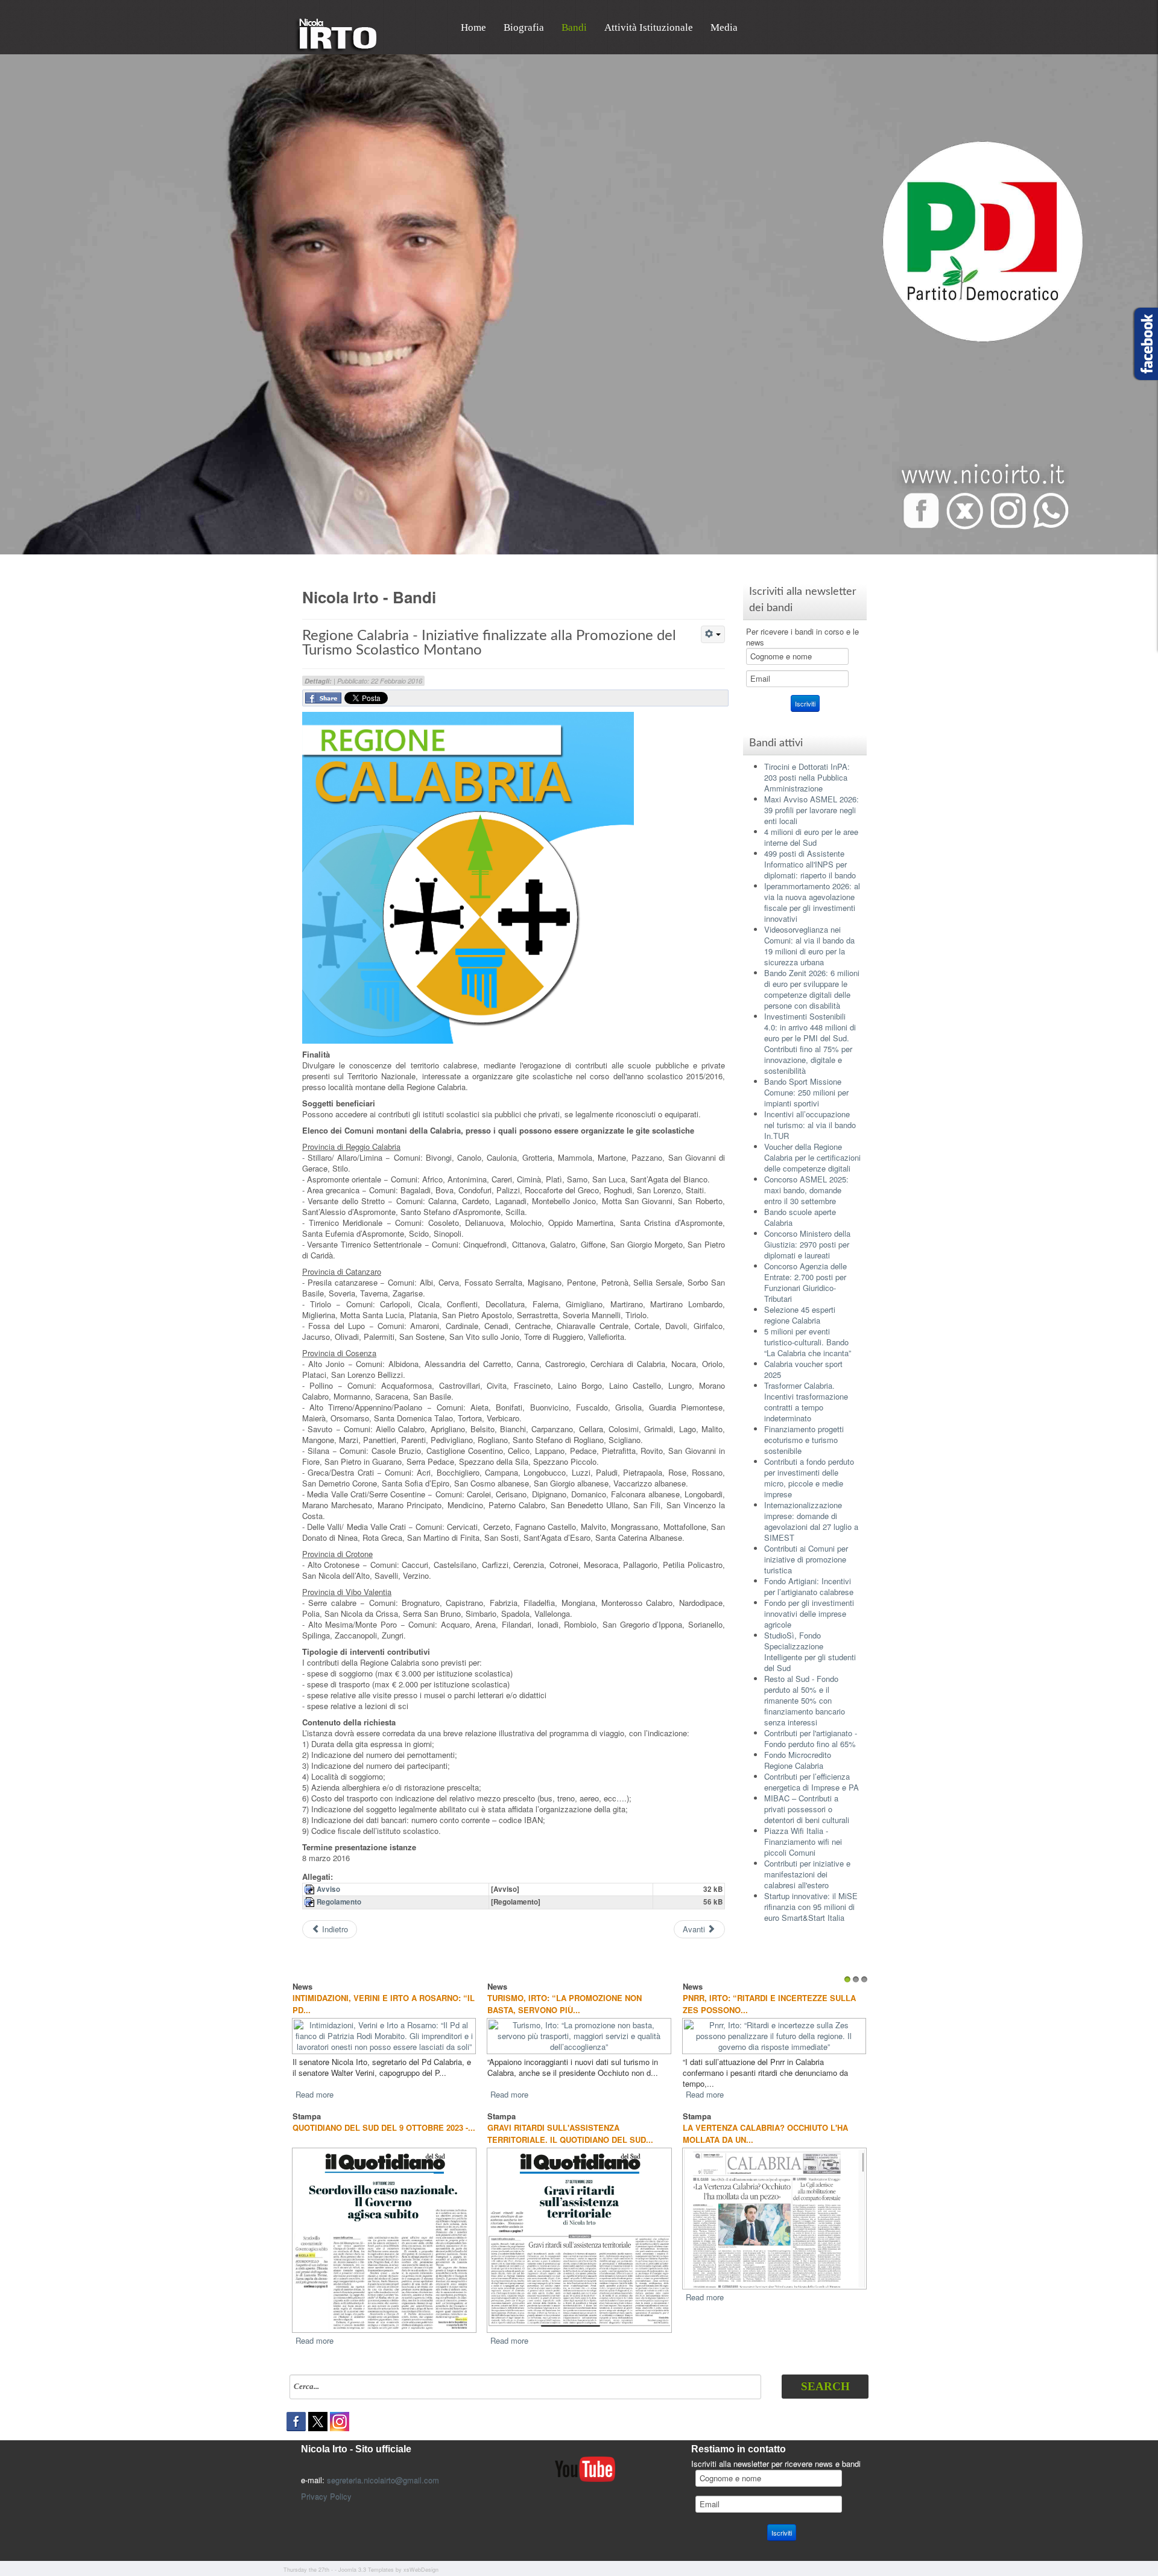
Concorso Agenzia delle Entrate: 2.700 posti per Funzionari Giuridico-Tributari (805, 1282)
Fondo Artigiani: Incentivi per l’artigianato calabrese (809, 1586)
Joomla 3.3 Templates (366, 2559)
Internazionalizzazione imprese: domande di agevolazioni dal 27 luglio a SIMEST (811, 1521)
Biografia (524, 27)
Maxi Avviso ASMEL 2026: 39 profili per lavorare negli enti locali (812, 810)
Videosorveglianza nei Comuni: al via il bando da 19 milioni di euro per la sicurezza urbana (809, 946)
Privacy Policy (326, 2485)
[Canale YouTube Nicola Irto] (585, 2457)
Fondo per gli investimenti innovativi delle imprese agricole (809, 1613)
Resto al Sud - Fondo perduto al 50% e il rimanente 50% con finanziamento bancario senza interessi (805, 1700)
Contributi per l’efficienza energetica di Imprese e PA (812, 1782)
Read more (315, 2083)
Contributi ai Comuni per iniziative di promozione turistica (806, 1559)
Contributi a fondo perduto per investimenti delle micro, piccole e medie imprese (809, 1478)
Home (473, 27)
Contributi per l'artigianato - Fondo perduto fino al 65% (811, 1738)
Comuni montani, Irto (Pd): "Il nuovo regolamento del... (371, 2004)
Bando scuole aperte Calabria (800, 1217)
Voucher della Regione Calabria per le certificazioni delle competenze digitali (812, 1157)
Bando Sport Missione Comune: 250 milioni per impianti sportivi (806, 1092)
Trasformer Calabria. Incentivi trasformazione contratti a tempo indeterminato (806, 1402)
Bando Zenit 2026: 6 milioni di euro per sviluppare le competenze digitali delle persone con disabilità (812, 989)
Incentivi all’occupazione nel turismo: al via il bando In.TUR (810, 1125)
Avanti (695, 1929)
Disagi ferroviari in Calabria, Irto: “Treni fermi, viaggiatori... (761, 2004)
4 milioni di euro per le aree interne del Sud (811, 837)
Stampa (307, 2105)
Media (724, 27)
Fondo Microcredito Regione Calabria (798, 1760)
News (302, 1986)
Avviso (328, 1889)
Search (825, 2375)
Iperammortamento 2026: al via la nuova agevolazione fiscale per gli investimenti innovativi (812, 902)
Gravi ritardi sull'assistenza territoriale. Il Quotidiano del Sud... (570, 2123)
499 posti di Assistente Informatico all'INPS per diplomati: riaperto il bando (810, 864)
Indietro (334, 1929)
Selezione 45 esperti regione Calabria (800, 1315)
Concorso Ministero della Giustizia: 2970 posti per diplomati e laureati (807, 1244)
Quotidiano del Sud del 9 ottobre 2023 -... (384, 2117)
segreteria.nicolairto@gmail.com (383, 2469)
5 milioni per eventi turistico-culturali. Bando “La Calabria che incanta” (808, 1342)
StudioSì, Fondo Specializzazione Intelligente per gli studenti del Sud (810, 1651)
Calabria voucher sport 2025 (803, 1369)
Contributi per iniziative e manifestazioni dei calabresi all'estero (807, 1874)
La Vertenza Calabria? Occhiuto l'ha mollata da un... (765, 2123)
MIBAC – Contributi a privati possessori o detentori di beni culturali (807, 1809)
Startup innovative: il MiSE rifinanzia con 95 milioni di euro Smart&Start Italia (811, 1907)
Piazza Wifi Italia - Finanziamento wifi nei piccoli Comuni (803, 1842)
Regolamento (339, 1902)
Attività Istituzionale (649, 27)
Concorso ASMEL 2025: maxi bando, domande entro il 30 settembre (806, 1190)
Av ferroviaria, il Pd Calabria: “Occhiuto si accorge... (555, 2004)
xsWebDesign (421, 2559)
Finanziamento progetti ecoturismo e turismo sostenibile (804, 1440)
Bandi (574, 27)
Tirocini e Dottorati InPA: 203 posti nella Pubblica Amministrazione (807, 777)
